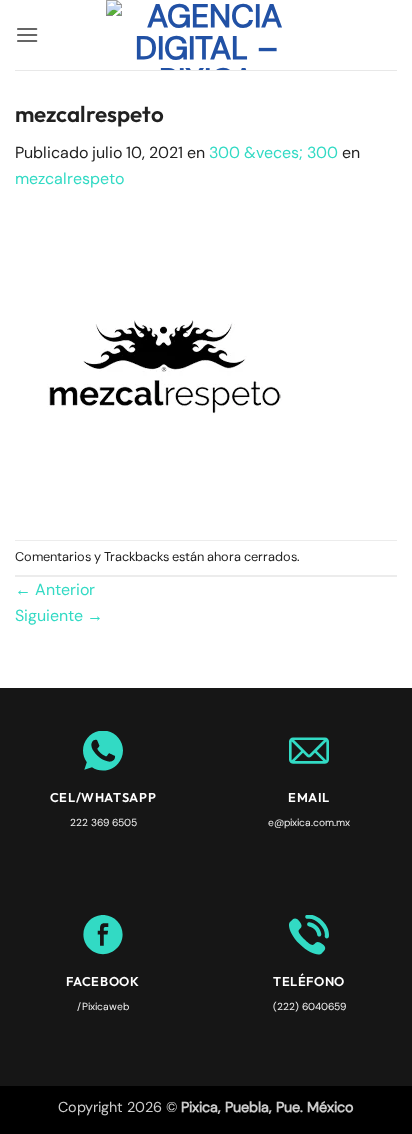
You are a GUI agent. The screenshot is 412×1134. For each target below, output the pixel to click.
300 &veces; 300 (273, 152)
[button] (27, 34)
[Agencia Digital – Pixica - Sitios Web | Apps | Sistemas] (206, 35)
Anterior (55, 589)
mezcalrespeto (69, 178)
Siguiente (59, 615)
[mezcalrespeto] (165, 364)
